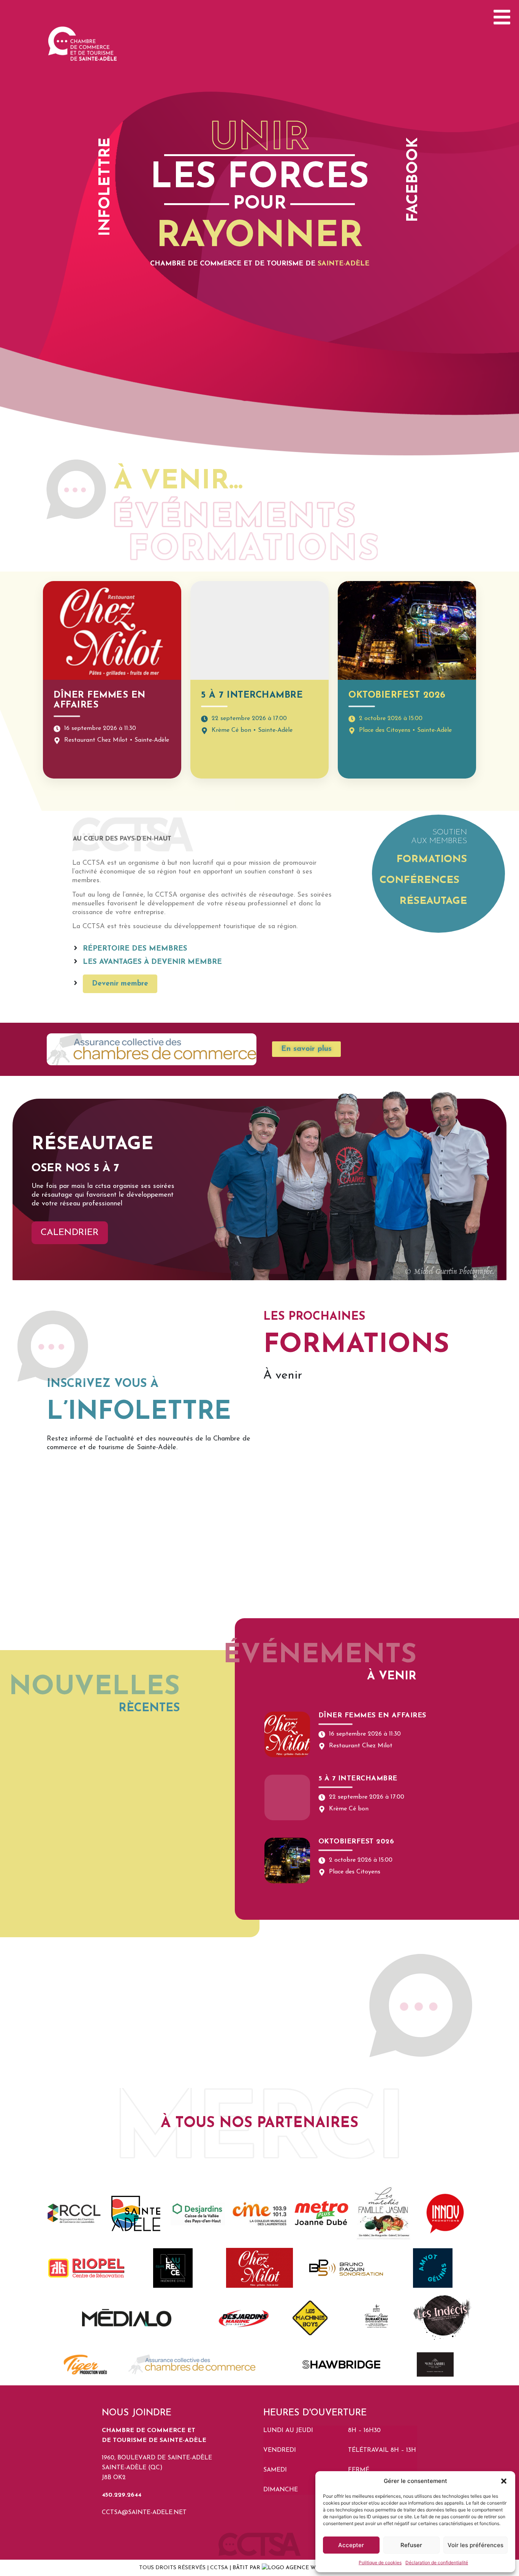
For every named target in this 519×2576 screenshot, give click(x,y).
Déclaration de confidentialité (437, 2563)
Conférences (419, 881)
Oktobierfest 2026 (397, 695)
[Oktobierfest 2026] (287, 1861)
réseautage (433, 901)
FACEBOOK (413, 180)
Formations (432, 860)
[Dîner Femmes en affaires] (287, 1734)
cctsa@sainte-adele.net (144, 2513)
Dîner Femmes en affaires (372, 1716)
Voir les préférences (475, 2545)
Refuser (411, 2545)
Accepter (351, 2545)
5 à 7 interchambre (252, 695)
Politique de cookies (380, 2563)
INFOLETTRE (106, 187)
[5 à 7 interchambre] (287, 1797)
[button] (504, 2481)
